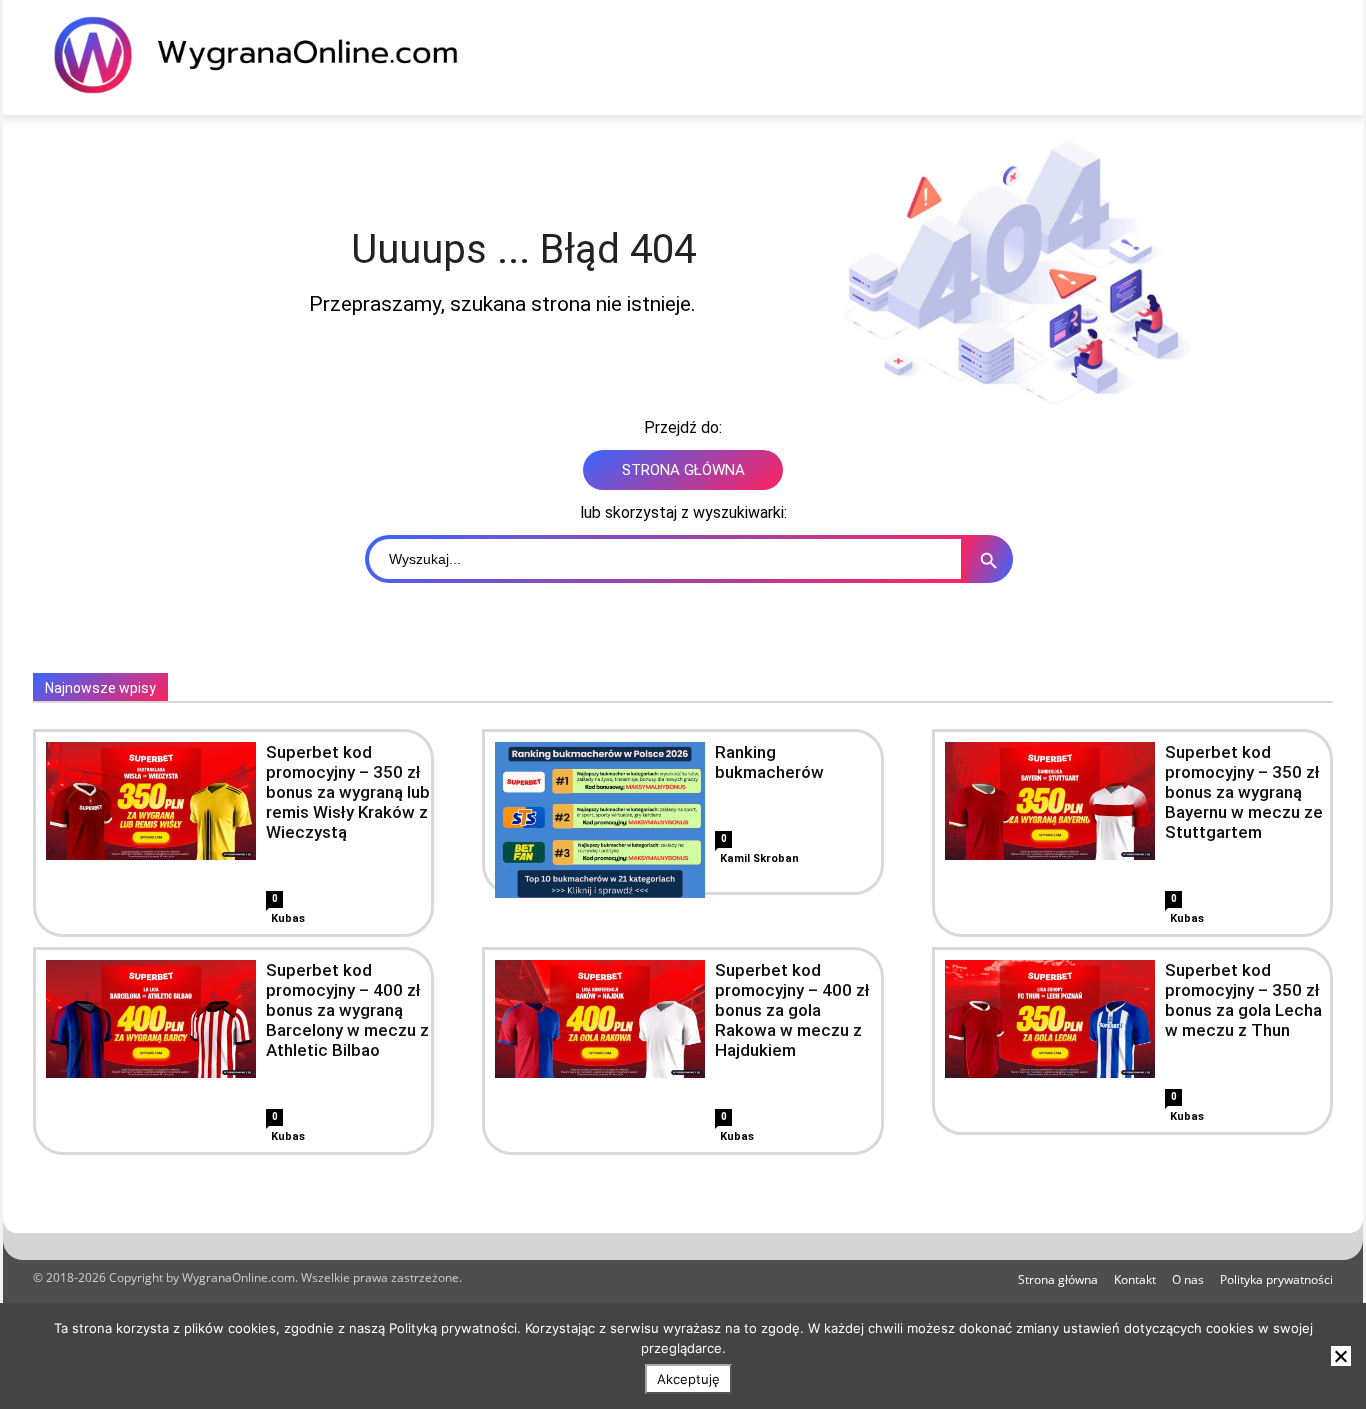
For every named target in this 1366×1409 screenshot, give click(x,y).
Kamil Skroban (759, 858)
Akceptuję (688, 1379)
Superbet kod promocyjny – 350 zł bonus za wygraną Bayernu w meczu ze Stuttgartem (1244, 792)
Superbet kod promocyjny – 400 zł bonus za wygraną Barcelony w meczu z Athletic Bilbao (347, 1010)
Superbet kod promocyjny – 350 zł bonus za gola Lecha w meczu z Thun (1243, 1000)
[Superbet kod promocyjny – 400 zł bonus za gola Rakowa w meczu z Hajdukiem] (600, 1019)
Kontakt (1135, 1279)
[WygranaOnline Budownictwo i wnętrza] (268, 55)
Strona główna (1058, 1279)
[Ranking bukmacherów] (600, 847)
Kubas (288, 918)
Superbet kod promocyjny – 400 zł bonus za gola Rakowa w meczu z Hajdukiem (792, 1010)
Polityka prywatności (1276, 1279)
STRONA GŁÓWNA (683, 470)
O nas (1188, 1279)
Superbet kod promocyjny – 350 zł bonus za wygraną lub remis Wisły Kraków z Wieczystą (348, 792)
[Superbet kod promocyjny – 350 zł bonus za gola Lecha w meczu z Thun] (1050, 1019)
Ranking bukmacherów (769, 762)
